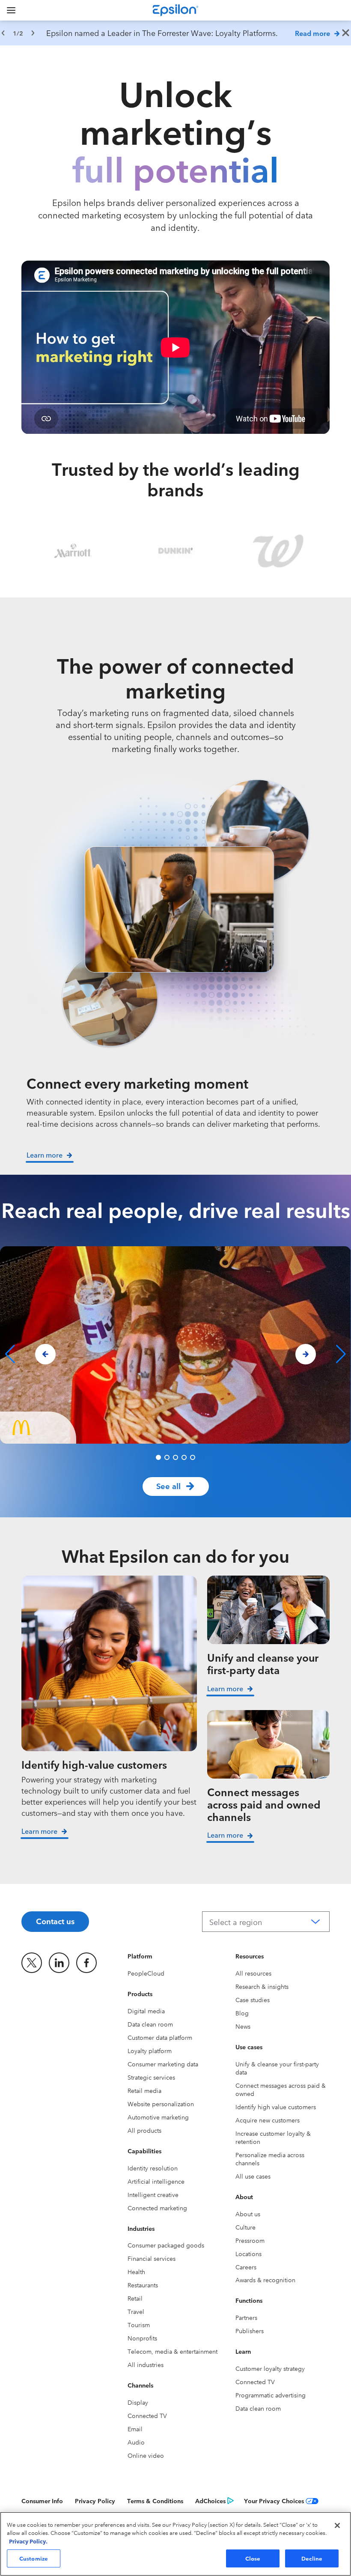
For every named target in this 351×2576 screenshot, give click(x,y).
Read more (312, 33)
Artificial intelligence (156, 2181)
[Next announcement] (33, 33)
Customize (34, 2558)
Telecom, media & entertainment (173, 2351)
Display (138, 2402)
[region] (175, 33)
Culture (245, 2227)
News (243, 2026)
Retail (135, 2298)
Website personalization (161, 2104)
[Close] (337, 2525)
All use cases (253, 2176)
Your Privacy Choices (274, 2501)
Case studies (253, 2000)
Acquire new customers (268, 2120)
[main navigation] (11, 10)
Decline (312, 2558)
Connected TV (147, 2415)
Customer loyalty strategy (270, 2368)
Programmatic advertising (271, 2395)
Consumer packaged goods (166, 2245)
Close (253, 2558)
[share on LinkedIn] (59, 1963)
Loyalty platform (150, 2051)
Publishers (250, 2331)
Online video (146, 2455)
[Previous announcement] (3, 33)
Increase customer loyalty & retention (273, 2137)
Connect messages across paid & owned (281, 2089)
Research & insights (262, 1986)
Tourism (139, 2325)
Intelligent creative (153, 2194)
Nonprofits (142, 2338)
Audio (136, 2442)
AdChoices (210, 2501)
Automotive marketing (158, 2117)
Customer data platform (160, 2037)
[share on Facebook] (86, 1963)
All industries (146, 2364)
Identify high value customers (276, 2107)
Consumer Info (42, 2501)
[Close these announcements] (346, 33)
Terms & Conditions (155, 2501)
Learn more (39, 1831)
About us (248, 2214)
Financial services (152, 2258)
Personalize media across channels (270, 2159)
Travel (136, 2311)
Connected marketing (157, 2208)
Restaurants (143, 2285)
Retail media (144, 2090)
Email (135, 2429)
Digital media (146, 2011)
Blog (242, 2013)
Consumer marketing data (163, 2064)
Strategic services (151, 2077)
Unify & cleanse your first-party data (277, 2068)
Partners (246, 2317)
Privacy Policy (95, 2501)
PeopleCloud (146, 1973)
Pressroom (250, 2240)
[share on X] (32, 1963)
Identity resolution (153, 2168)
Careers (246, 2267)
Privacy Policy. (28, 2541)
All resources (253, 1973)
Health (136, 2272)
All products (144, 2130)
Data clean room (150, 2024)
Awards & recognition (265, 2280)
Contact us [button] (55, 1921)
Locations (248, 2254)
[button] (158, 1457)
